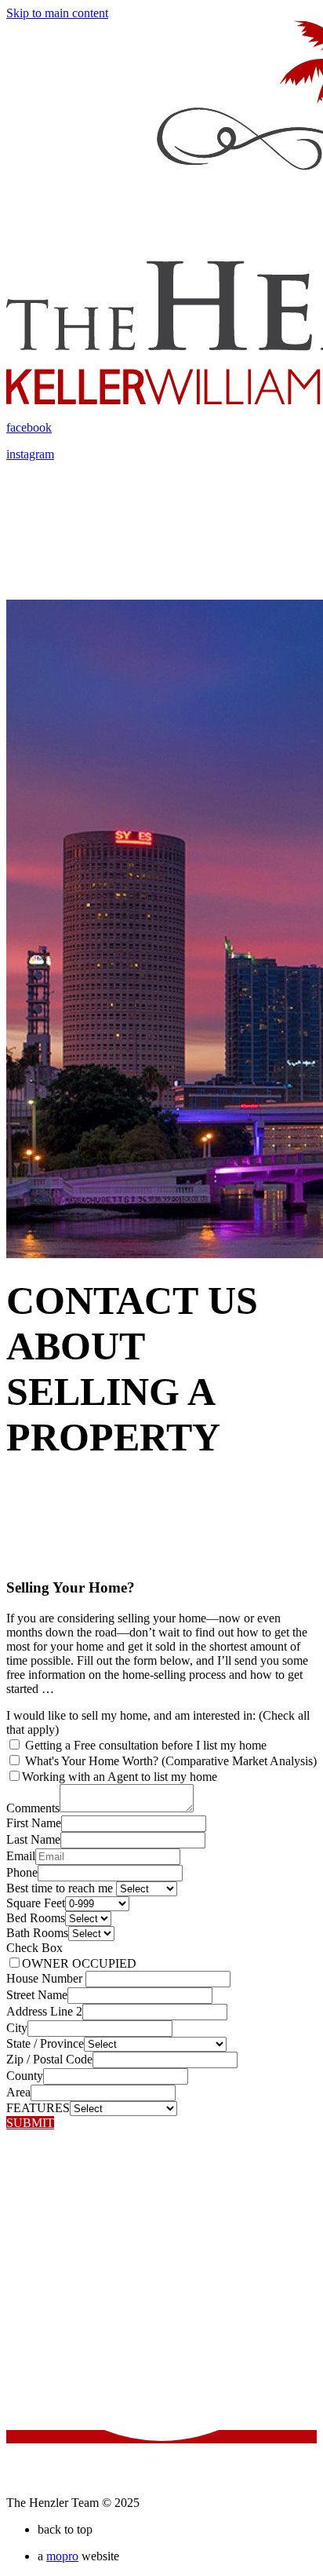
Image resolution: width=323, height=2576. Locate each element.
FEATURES (38, 2108)
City (17, 2028)
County (25, 2076)
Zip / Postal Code (49, 2059)
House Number (46, 1978)
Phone (22, 1872)
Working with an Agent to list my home (120, 1777)
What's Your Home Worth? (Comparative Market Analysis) (169, 1761)
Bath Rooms (37, 1933)
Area (18, 2092)
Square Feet (36, 1903)
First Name (34, 1823)
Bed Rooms (36, 1918)
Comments (33, 1808)
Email (21, 1856)
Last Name (33, 1839)
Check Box (34, 1948)
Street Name (37, 1995)
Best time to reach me (61, 1888)
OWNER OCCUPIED (79, 1963)
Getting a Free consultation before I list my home (144, 1745)
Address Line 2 (44, 2011)
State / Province (45, 2043)
